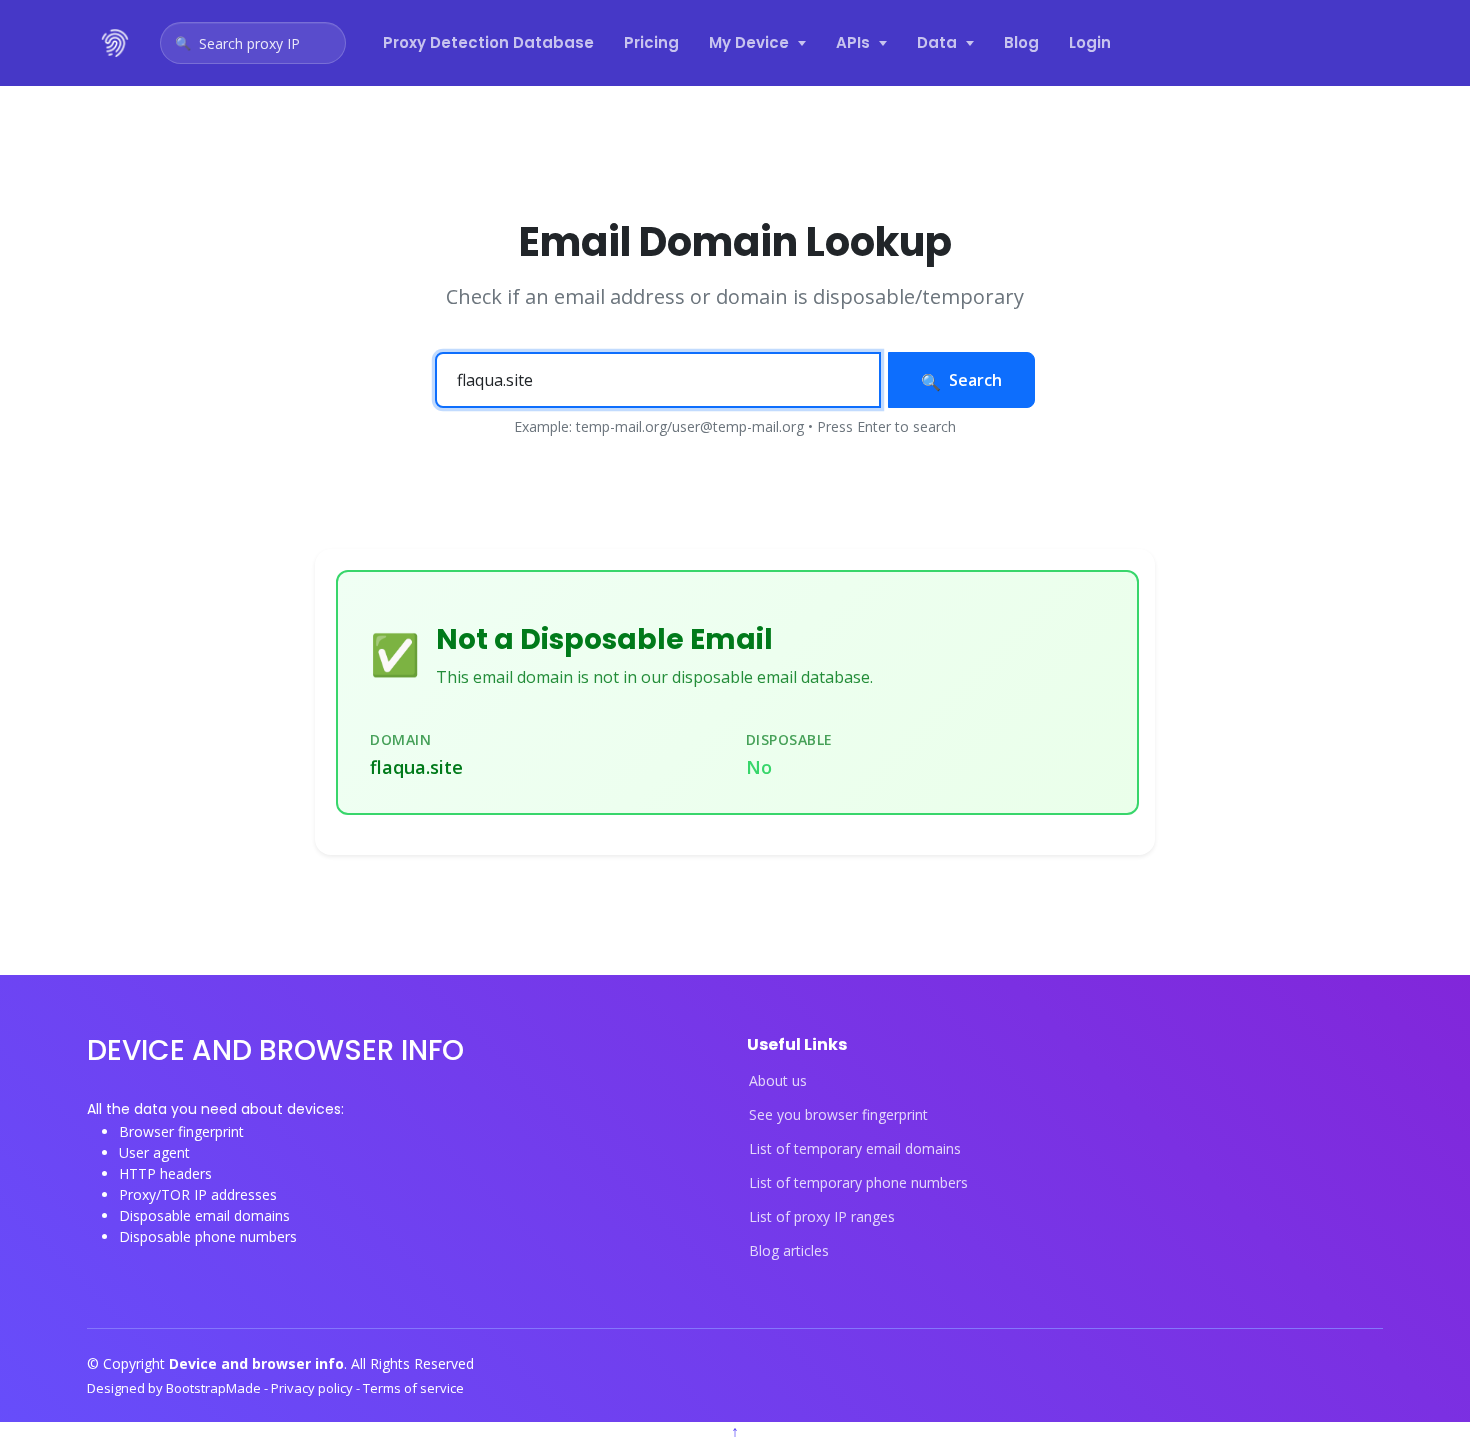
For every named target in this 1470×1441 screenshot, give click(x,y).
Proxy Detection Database (488, 42)
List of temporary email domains (855, 1149)
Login (1090, 42)
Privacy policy (313, 1388)
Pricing (651, 42)
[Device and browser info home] (116, 43)
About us (778, 1081)
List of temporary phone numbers (858, 1183)
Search (975, 380)
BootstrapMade (215, 1388)
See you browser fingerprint (838, 1115)
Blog (1021, 42)
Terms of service (413, 1388)
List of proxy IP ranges (822, 1217)
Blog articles (789, 1251)
